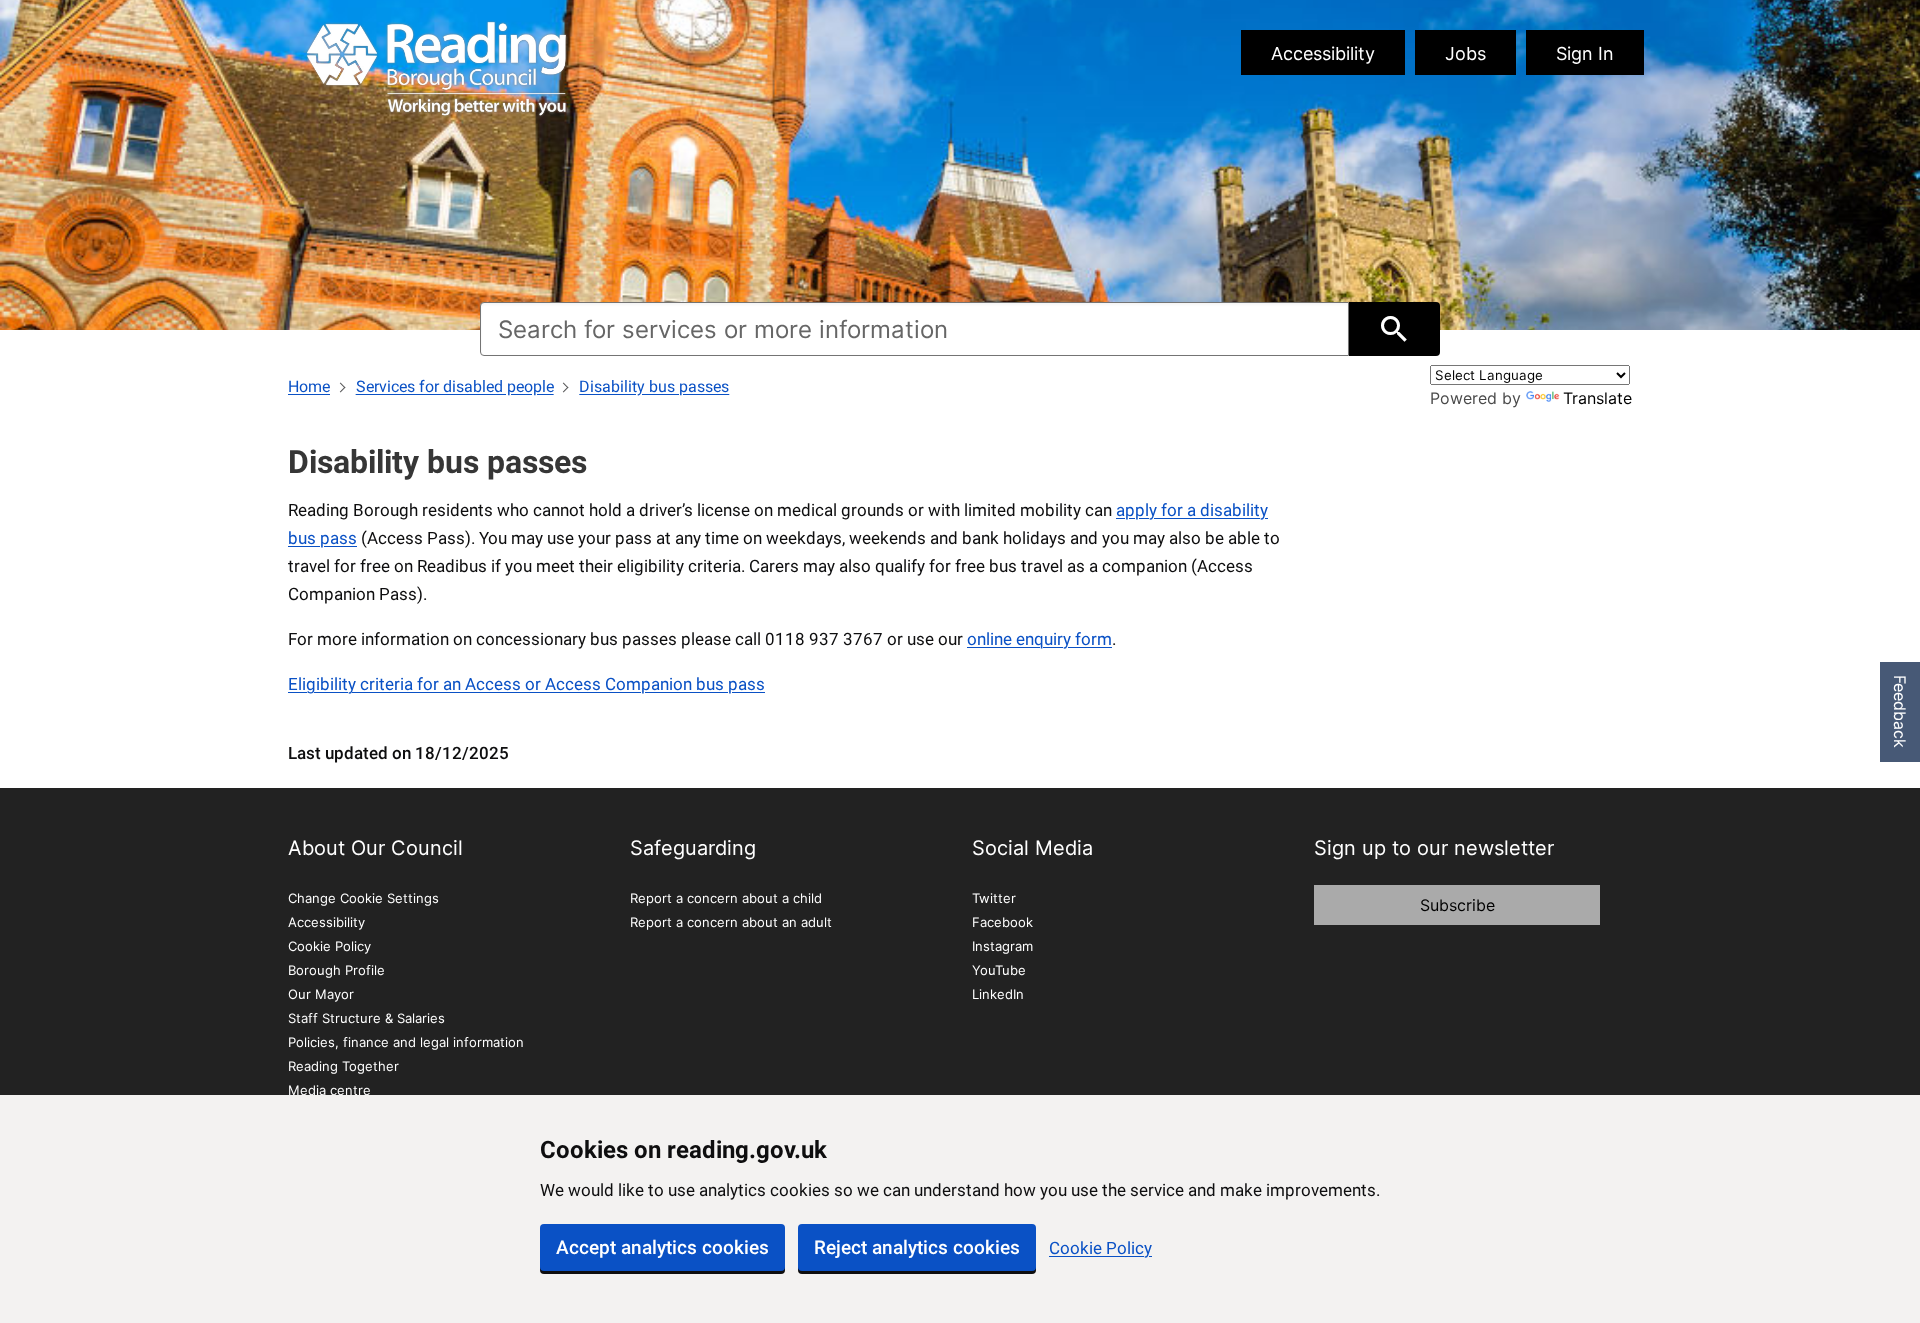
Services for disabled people (455, 386)
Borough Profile (336, 970)
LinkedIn (998, 994)
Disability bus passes (654, 386)
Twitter (994, 898)
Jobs (1465, 53)
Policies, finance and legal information (406, 1042)
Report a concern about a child (726, 898)
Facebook (1002, 922)
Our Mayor (321, 994)
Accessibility (1323, 53)
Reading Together (343, 1066)
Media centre (329, 1090)
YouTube (999, 970)
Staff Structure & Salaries (366, 1018)
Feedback (1900, 711)
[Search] (1394, 329)
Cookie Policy (1100, 1248)
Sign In (1585, 53)
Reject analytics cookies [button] (917, 1247)
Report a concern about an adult (731, 922)
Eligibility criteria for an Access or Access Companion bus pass (526, 684)
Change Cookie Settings (363, 898)
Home (309, 386)
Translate (1597, 398)
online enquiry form (1039, 639)
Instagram (1002, 946)
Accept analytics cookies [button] (662, 1247)
